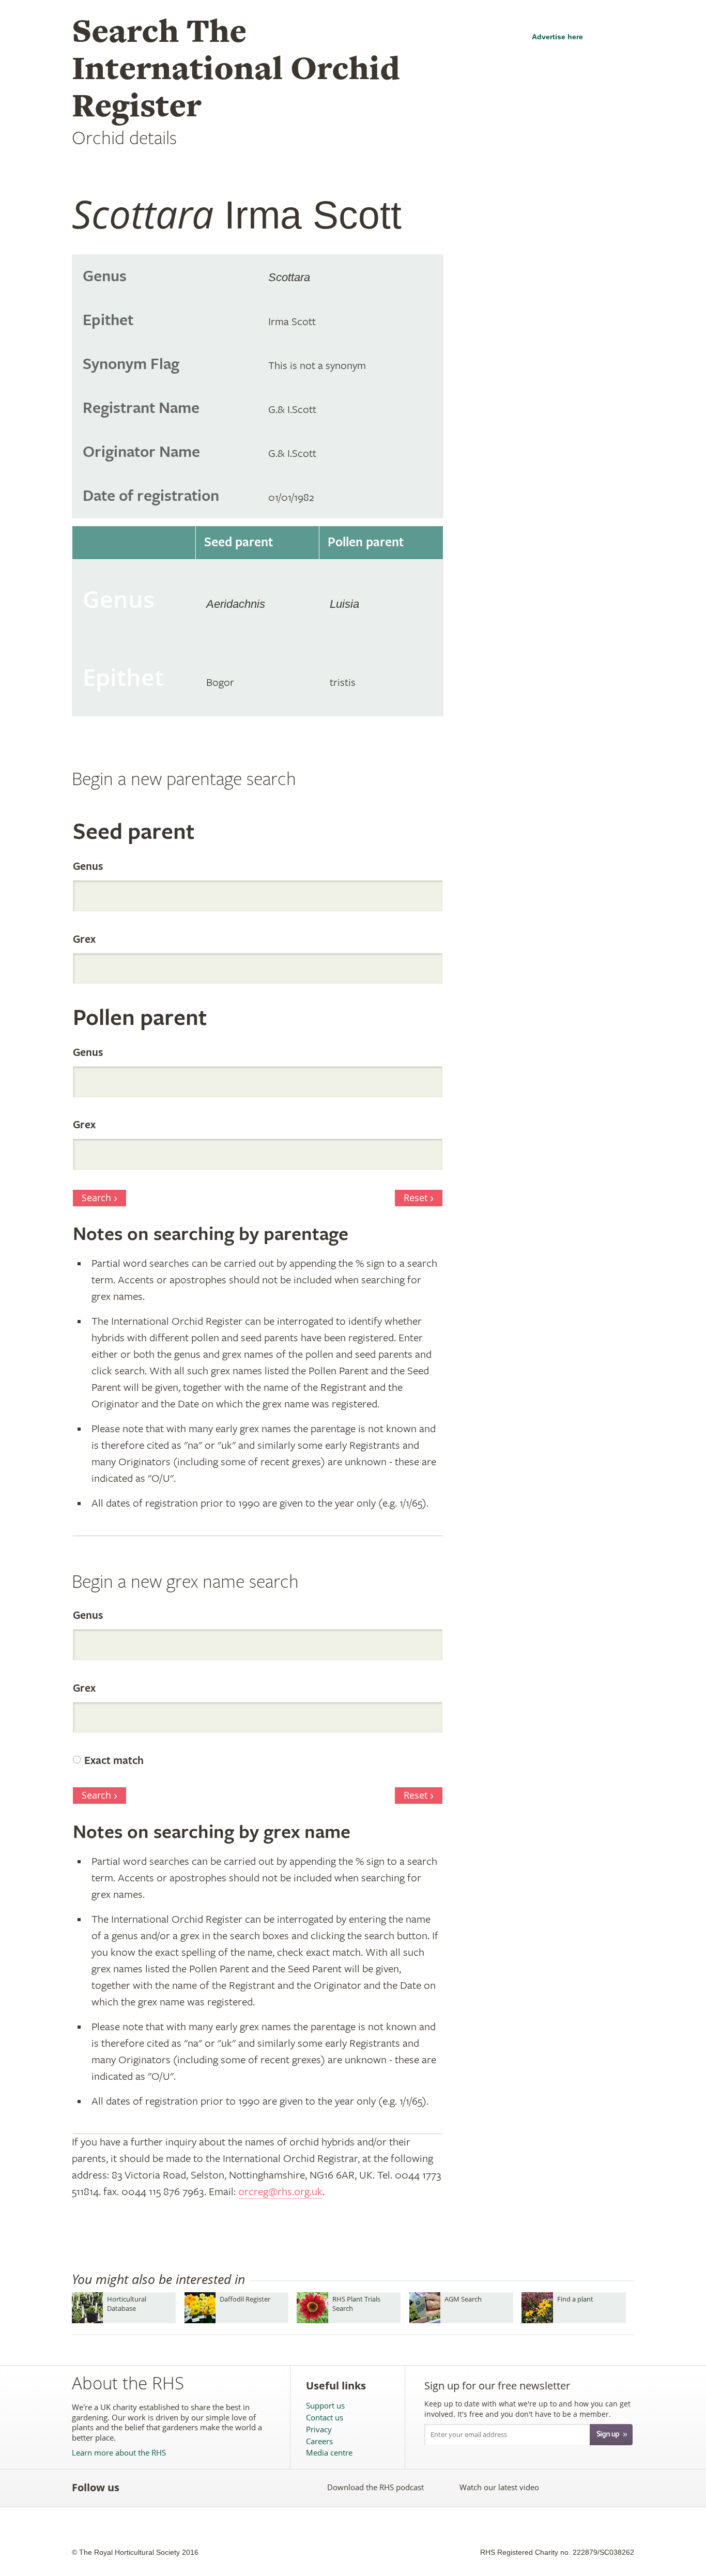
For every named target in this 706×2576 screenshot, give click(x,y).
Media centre (329, 2453)
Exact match (114, 1761)
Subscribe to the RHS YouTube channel (182, 2487)
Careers (319, 2441)
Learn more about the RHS (119, 2453)
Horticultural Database (127, 2303)
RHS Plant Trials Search (356, 2303)
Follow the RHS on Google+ (227, 2487)
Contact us (325, 2418)
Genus (88, 867)
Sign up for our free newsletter (497, 2386)
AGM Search (463, 2299)
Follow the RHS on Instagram (250, 2487)
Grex (84, 940)
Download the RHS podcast (375, 2487)
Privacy (319, 2429)
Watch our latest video (499, 2487)
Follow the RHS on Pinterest (204, 2487)
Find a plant (575, 2299)
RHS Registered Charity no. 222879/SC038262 (557, 2552)
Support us (325, 2406)
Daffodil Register (245, 2299)
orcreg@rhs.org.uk (280, 2192)
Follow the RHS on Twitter (159, 2487)
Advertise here (557, 37)
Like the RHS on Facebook (136, 2487)
